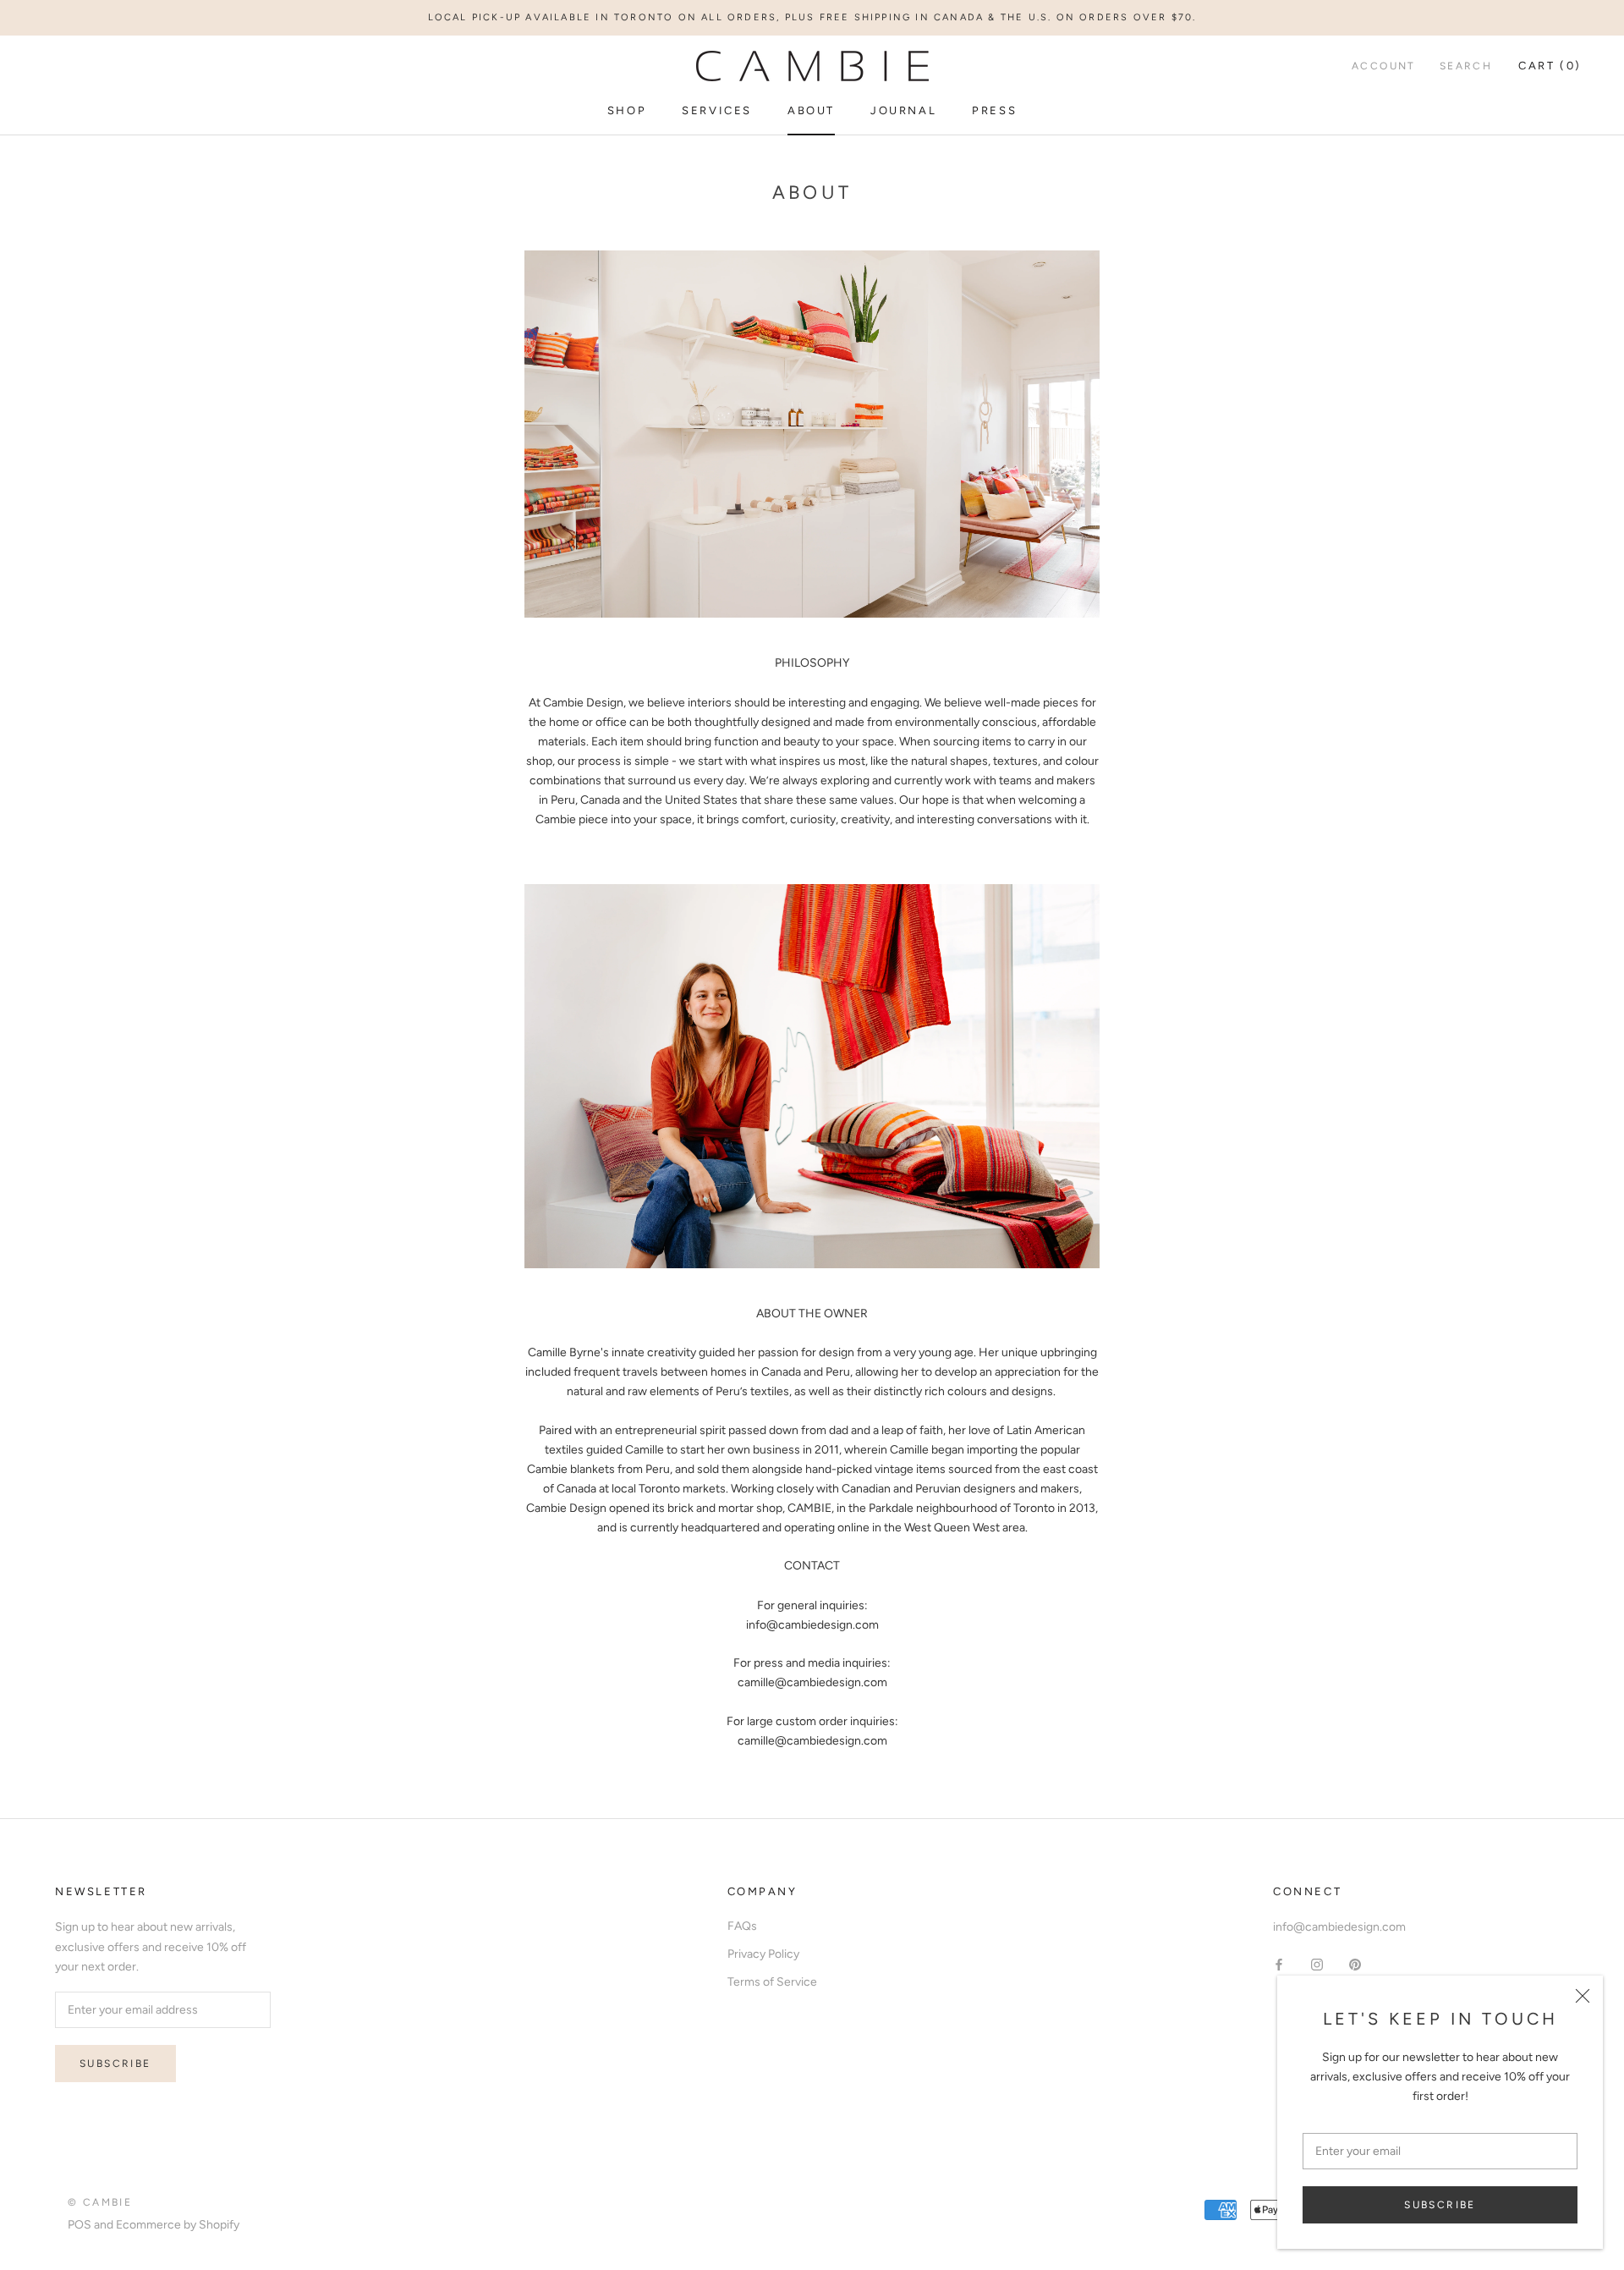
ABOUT (811, 110)
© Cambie (100, 2202)
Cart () (1550, 66)
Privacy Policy (763, 1954)
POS (80, 2225)
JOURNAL (903, 110)
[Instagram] (1317, 1964)
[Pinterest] (1355, 1964)
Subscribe (1440, 2205)
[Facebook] (1279, 1964)
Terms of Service (772, 1982)
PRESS (994, 110)
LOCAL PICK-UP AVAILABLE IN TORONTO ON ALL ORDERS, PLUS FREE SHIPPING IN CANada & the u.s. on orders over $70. (812, 17)
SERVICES (717, 110)
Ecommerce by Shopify (178, 2225)
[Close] (1583, 1996)
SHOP (627, 110)
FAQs (742, 1926)
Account (1384, 67)
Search (1466, 67)
